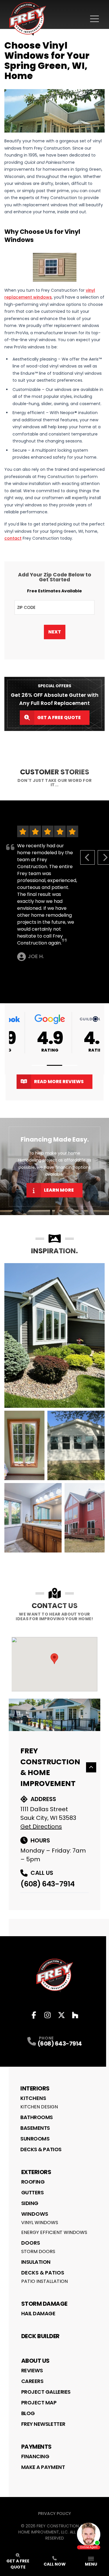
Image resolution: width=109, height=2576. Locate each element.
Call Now (55, 2564)
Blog (28, 2413)
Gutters (33, 2192)
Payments (36, 2447)
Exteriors (36, 2172)
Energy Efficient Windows (54, 2232)
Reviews (32, 2370)
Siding (30, 2203)
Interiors (35, 2088)
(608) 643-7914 (47, 1884)
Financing (35, 2456)
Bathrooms (37, 2117)
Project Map (39, 2403)
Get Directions (41, 1827)
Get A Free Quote (59, 718)
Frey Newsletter (43, 2424)
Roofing (33, 2182)
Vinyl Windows (40, 2223)
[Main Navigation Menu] (94, 19)
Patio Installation (44, 2281)
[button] (39, 1065)
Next (55, 632)
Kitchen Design (39, 2107)
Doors (31, 2243)
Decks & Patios (41, 2149)
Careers (32, 2381)
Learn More (59, 1190)
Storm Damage (44, 2304)
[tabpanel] (54, 1408)
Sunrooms (35, 2139)
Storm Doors (38, 2251)
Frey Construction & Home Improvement (50, 1767)
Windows (35, 2214)
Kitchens (33, 2098)
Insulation (36, 2262)
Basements (35, 2128)
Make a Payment (43, 2467)
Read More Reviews (59, 1082)
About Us (35, 2361)
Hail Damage (38, 2313)
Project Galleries (46, 2392)
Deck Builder (40, 2336)
